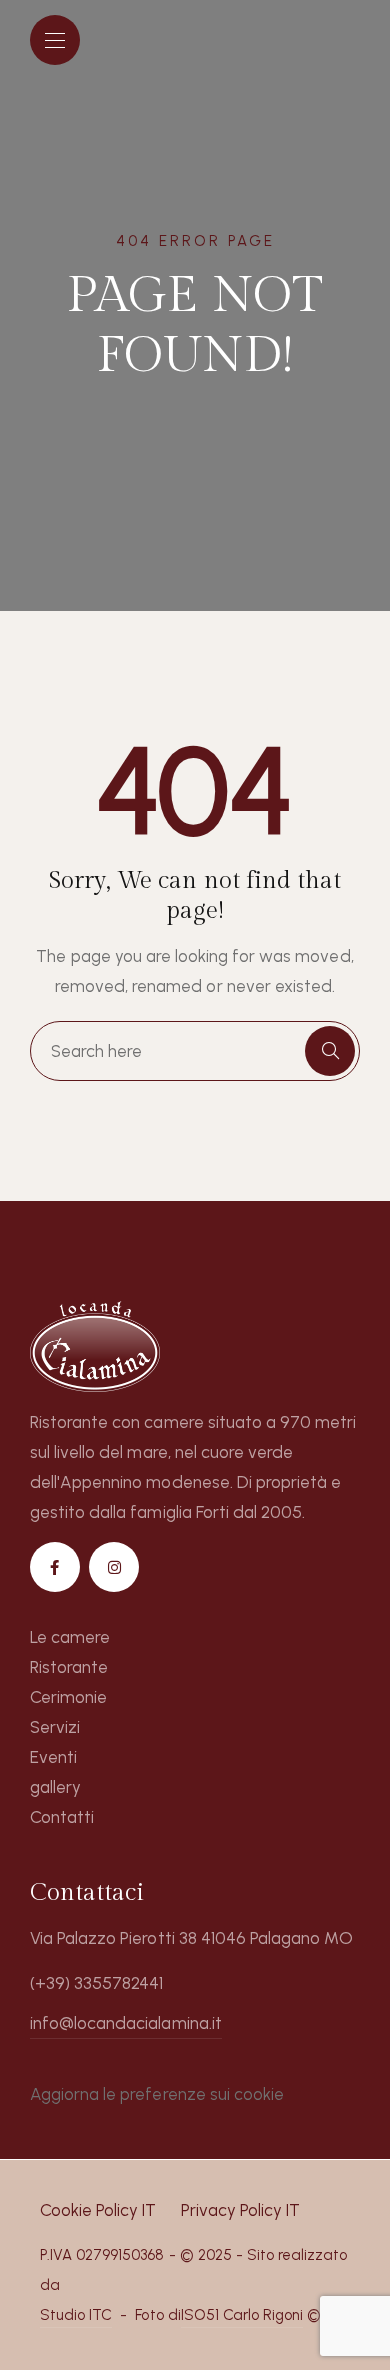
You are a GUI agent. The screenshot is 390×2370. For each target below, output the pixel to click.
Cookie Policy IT (98, 2210)
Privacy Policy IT (241, 2210)
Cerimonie (68, 1697)
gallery (55, 1787)
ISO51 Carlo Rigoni (242, 2315)
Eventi (53, 1757)
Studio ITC (76, 2315)
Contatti (62, 1817)
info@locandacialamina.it (126, 2023)
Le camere (70, 1637)
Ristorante (69, 1667)
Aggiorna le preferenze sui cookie (157, 2094)
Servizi (55, 1727)
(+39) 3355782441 (96, 1983)
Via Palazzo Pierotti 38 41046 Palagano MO (191, 1938)
